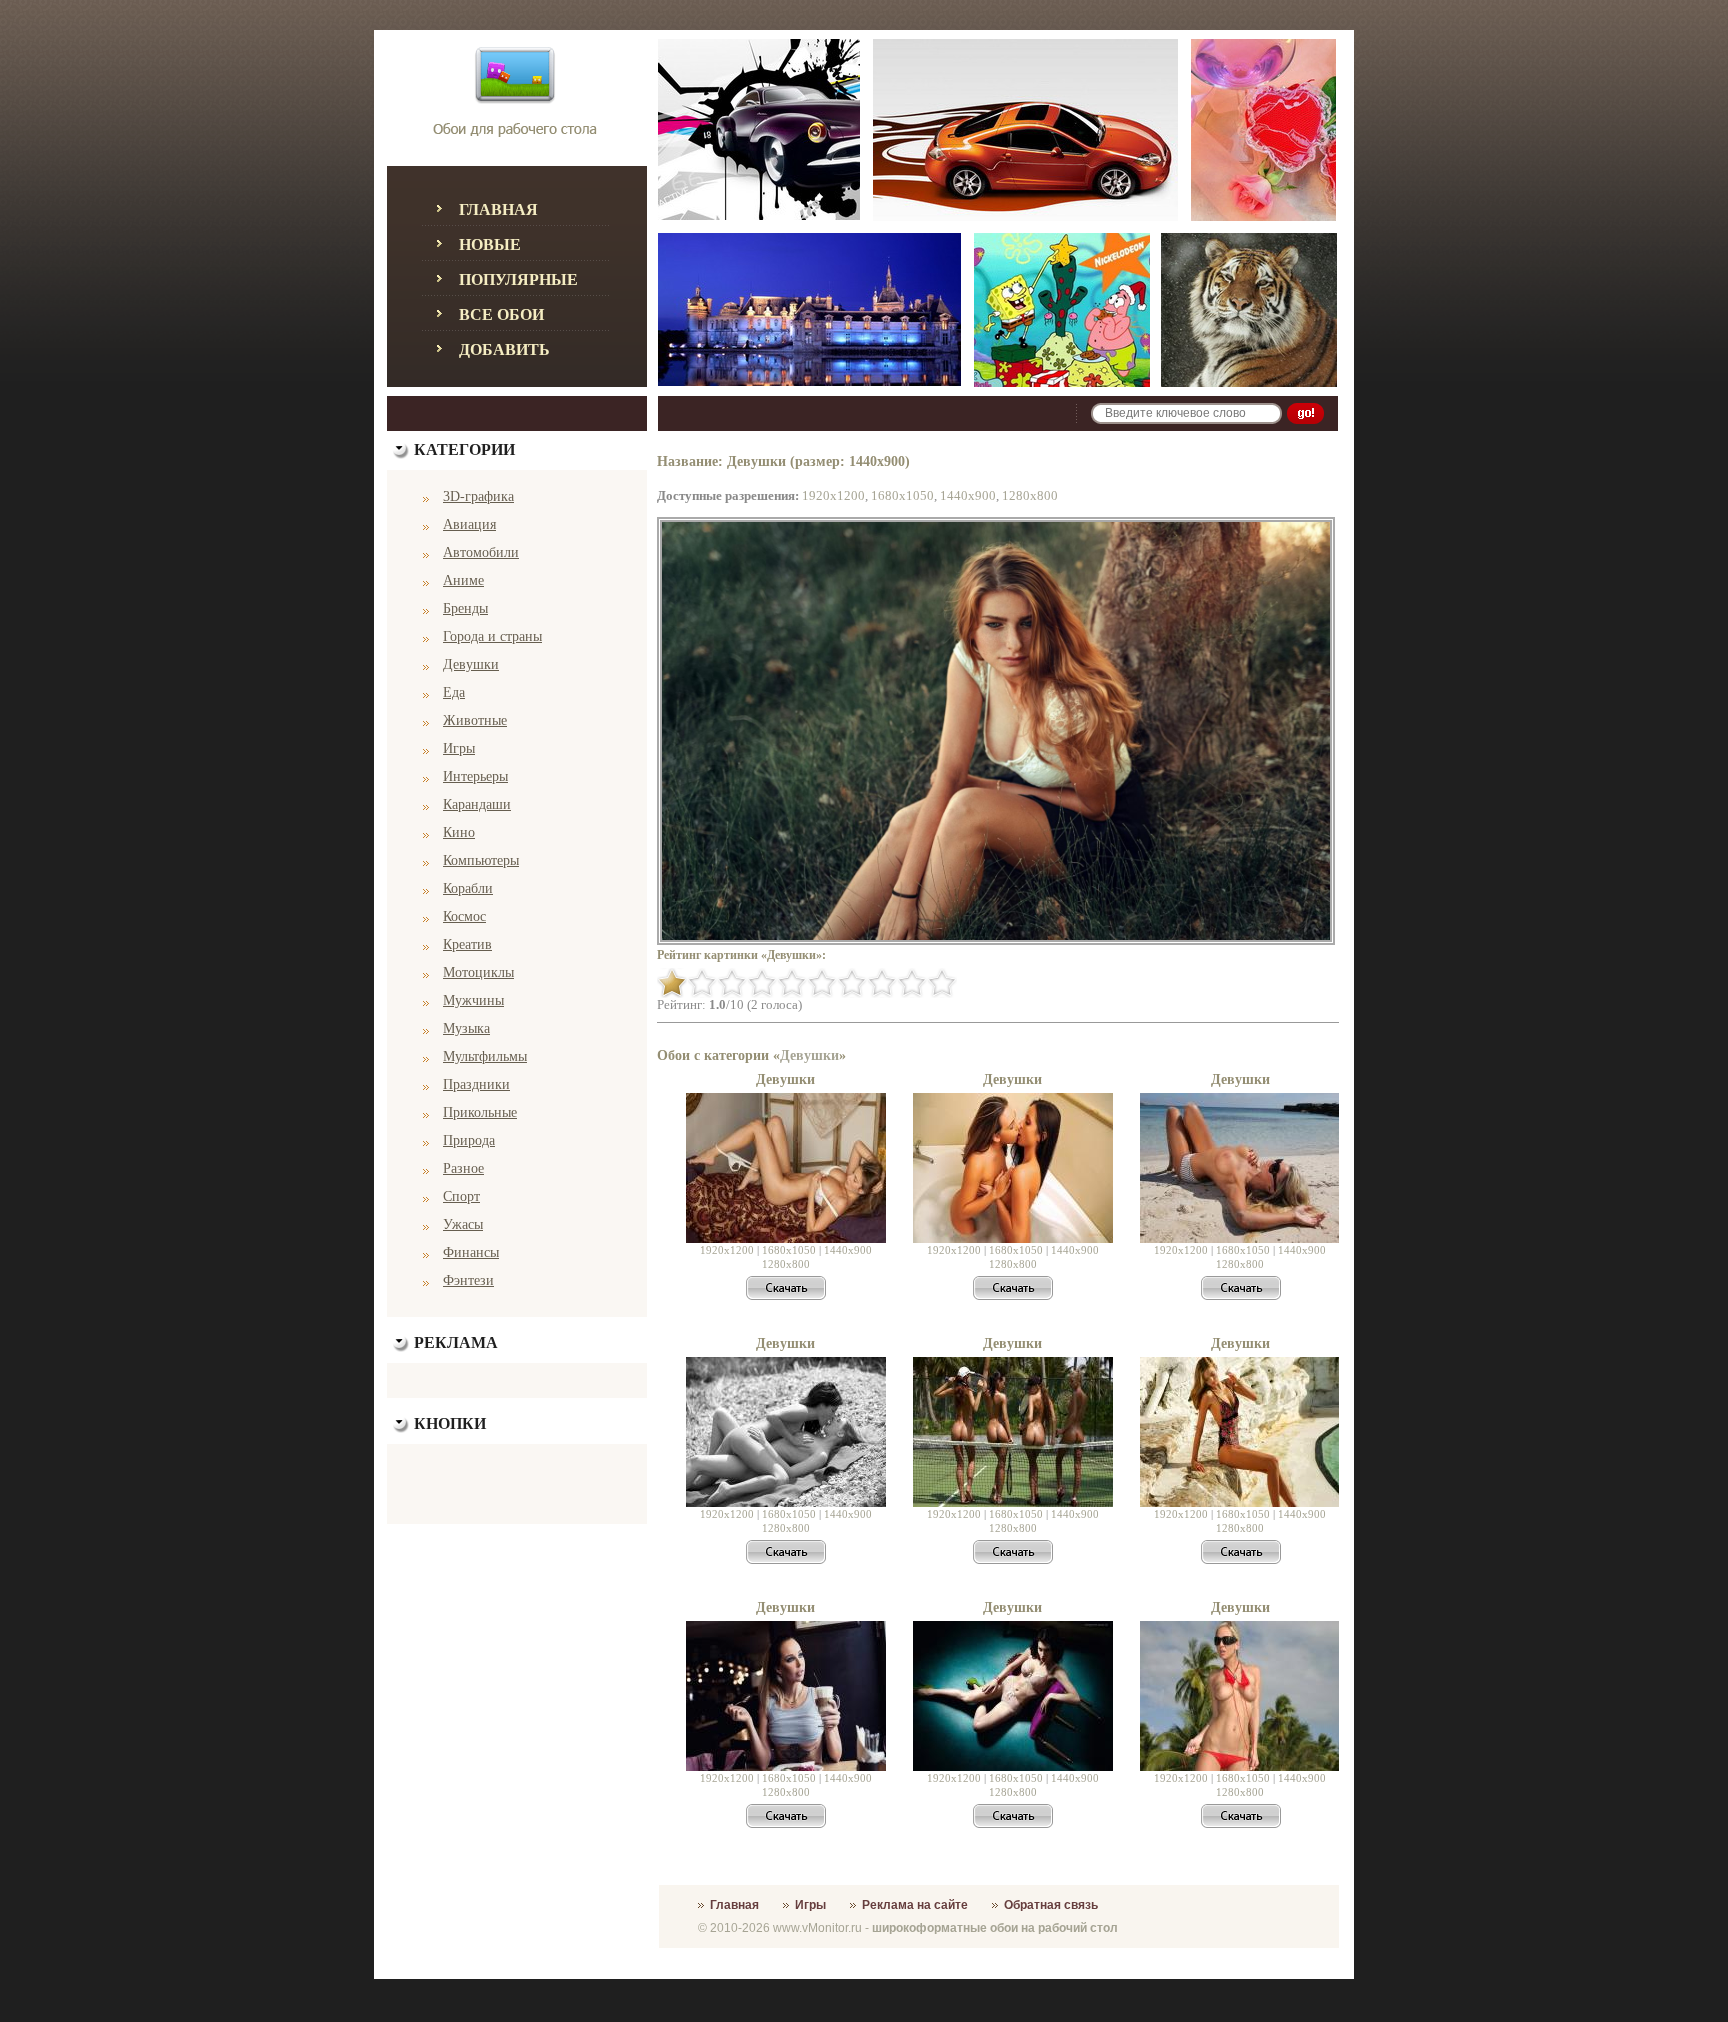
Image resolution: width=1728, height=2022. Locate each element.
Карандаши (477, 804)
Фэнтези (468, 1280)
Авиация (469, 524)
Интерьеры (475, 776)
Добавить (504, 349)
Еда (454, 692)
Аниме (463, 580)
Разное (463, 1168)
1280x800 (1030, 495)
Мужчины (473, 1000)
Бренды (465, 608)
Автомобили (481, 552)
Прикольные (480, 1112)
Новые (490, 244)
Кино (459, 832)
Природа (469, 1140)
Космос (464, 916)
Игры (459, 748)
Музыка (466, 1028)
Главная (498, 209)
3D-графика (478, 496)
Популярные (518, 279)
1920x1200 (833, 495)
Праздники (476, 1084)
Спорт (461, 1196)
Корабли (468, 888)
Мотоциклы (478, 972)
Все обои (501, 314)
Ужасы (463, 1224)
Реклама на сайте (915, 1905)
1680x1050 (902, 495)
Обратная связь (1051, 1905)
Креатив (467, 944)
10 (942, 983)
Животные (475, 720)
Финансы (471, 1252)
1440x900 (968, 495)
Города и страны (492, 636)
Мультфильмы (485, 1056)
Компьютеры (481, 860)
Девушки (471, 664)
